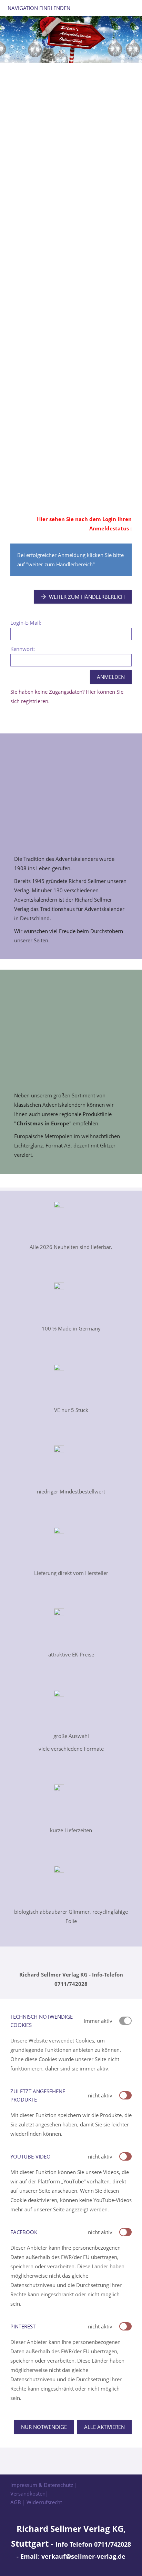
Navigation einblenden (39, 8)
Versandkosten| (29, 2493)
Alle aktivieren (104, 2427)
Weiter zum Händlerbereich (87, 597)
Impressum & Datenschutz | (44, 2485)
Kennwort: (23, 649)
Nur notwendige (44, 2427)
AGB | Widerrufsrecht (36, 2502)
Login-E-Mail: (26, 623)
